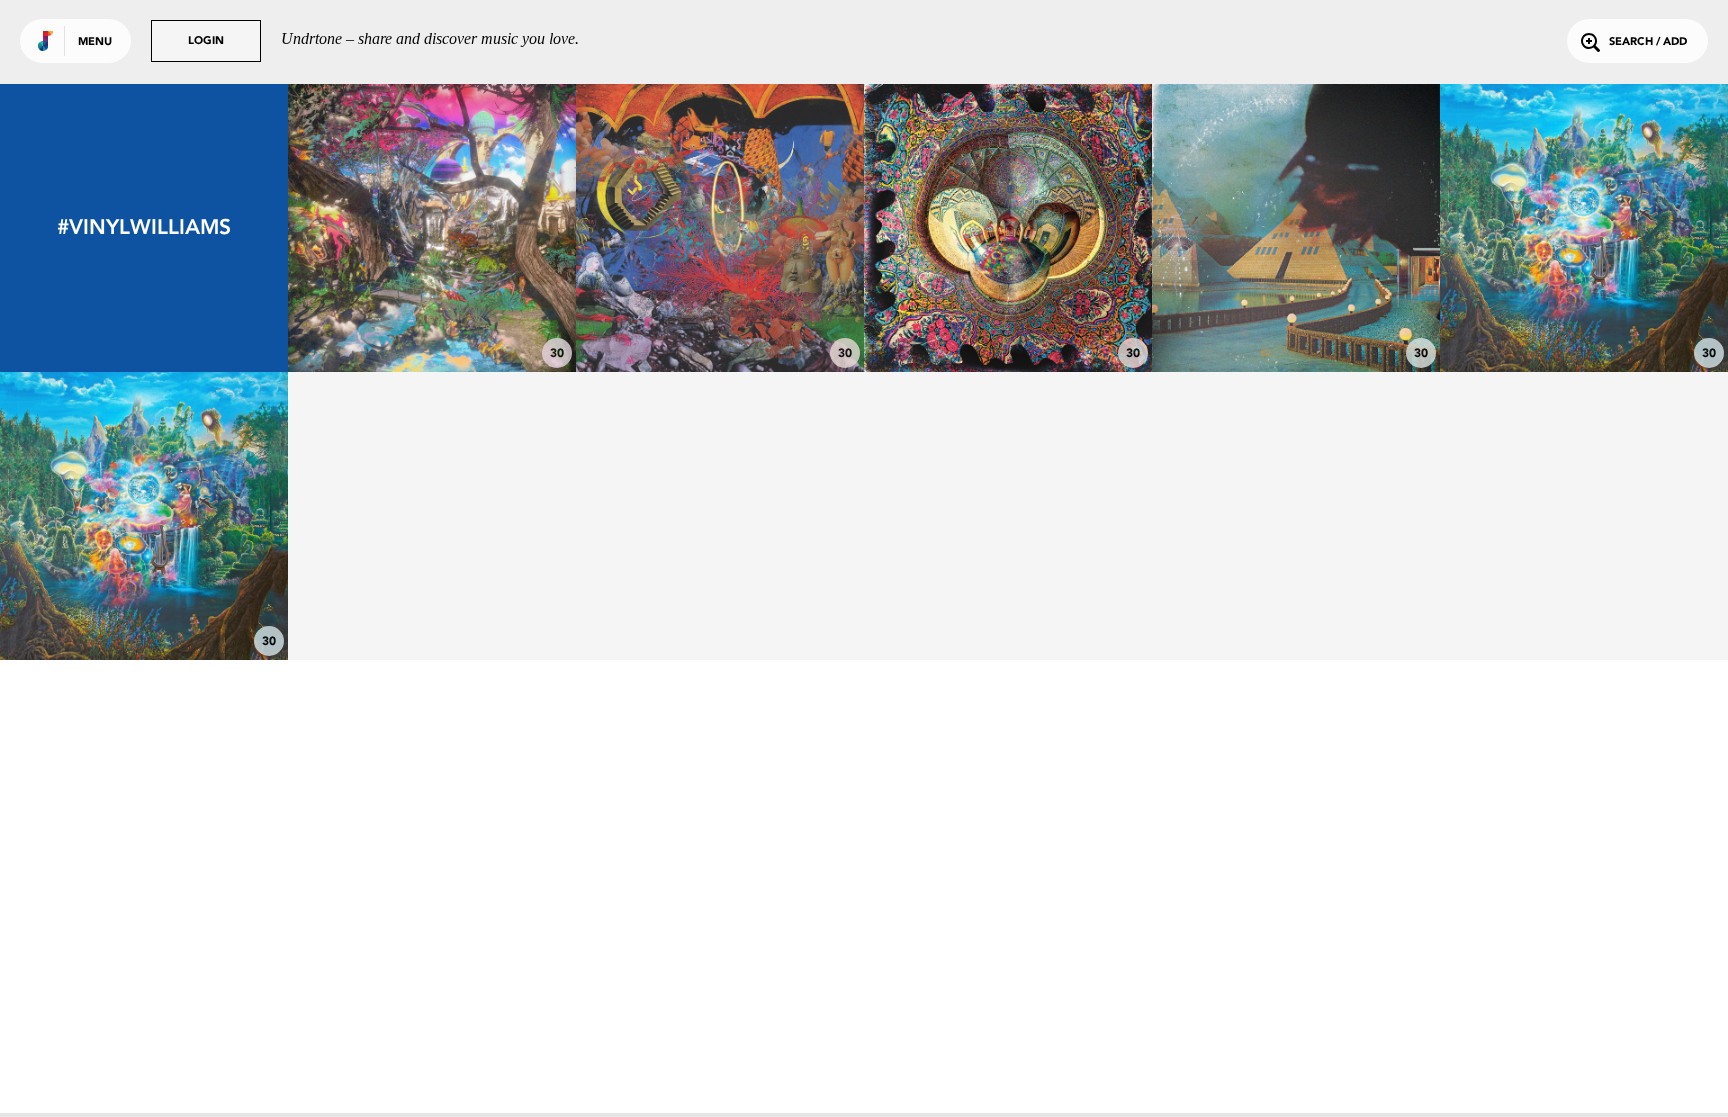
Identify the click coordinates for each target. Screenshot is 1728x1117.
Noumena (144, 605)
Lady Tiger (720, 317)
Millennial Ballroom (1584, 317)
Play (432, 228)
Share (492, 228)
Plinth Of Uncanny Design (1008, 317)
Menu (95, 42)
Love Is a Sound (432, 317)
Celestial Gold (1296, 317)
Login (206, 41)
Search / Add (1648, 42)
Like (372, 228)
